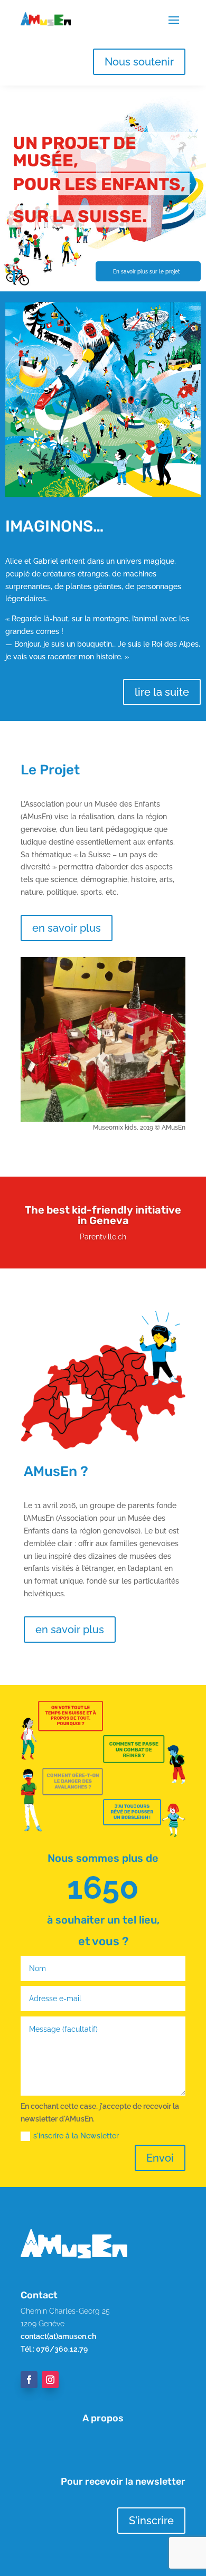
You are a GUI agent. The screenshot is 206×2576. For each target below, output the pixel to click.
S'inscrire (151, 2521)
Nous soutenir (139, 62)
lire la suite (162, 692)
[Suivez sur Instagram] (50, 2380)
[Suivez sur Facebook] (29, 2380)
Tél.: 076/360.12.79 (54, 2349)
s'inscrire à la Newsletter (76, 2136)
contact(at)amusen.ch (58, 2336)
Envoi (160, 2158)
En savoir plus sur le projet (147, 271)
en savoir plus (67, 928)
